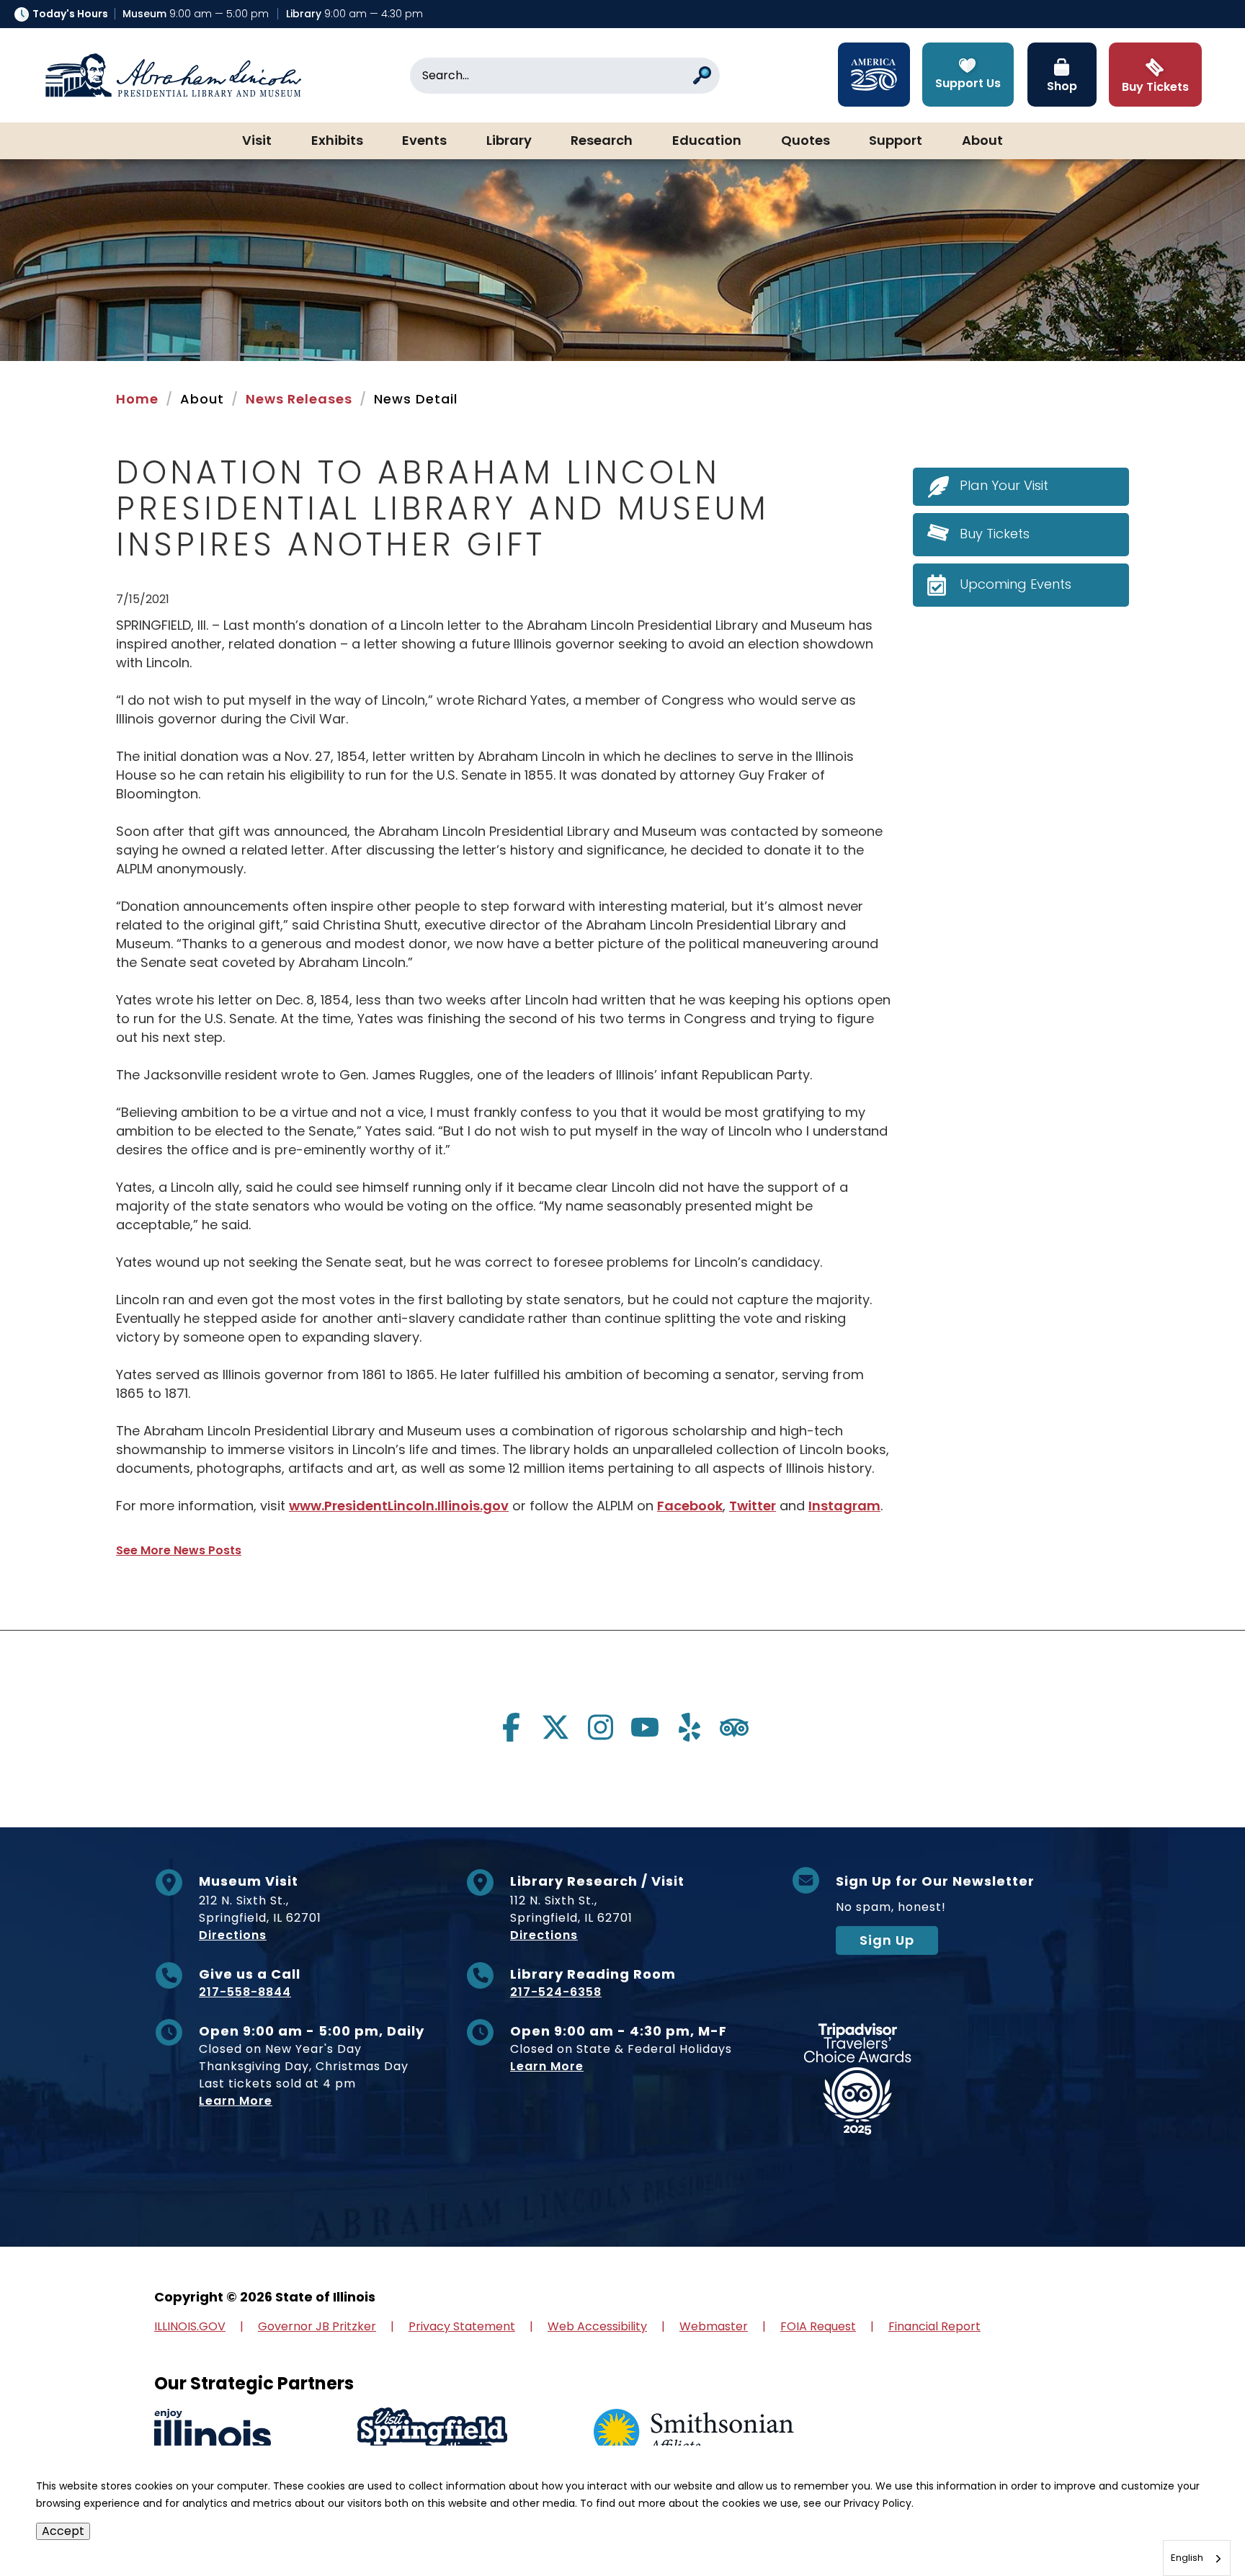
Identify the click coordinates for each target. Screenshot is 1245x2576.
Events (424, 141)
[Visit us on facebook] (511, 1727)
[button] (1191, 2522)
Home (137, 399)
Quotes (806, 141)
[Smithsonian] (694, 2433)
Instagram (844, 1506)
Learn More (236, 2101)
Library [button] (509, 141)
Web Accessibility (597, 2326)
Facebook (690, 1506)
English (1187, 2558)
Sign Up (887, 1940)
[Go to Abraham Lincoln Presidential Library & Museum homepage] (173, 76)
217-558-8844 (245, 1992)
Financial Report (934, 2326)
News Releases (299, 399)
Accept (63, 2531)
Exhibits (337, 141)
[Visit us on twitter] (555, 1727)
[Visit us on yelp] (690, 1727)
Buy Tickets (995, 534)
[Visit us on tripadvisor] (734, 1727)
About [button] (982, 141)
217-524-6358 (556, 1992)
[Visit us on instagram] (600, 1727)
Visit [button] (257, 141)
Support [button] (896, 141)
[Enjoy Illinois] (213, 2433)
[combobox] (1197, 2558)
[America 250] (874, 75)
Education (707, 141)
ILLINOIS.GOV (190, 2326)
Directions (233, 1935)
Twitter (753, 1506)
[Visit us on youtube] (645, 1727)
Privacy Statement (462, 2326)
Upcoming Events (1016, 584)
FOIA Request (818, 2326)
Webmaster (714, 2326)
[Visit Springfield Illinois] (432, 2433)
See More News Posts (179, 1550)
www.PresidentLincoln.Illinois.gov (399, 1506)
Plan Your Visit (1004, 485)
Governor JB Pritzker (317, 2326)
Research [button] (602, 141)
